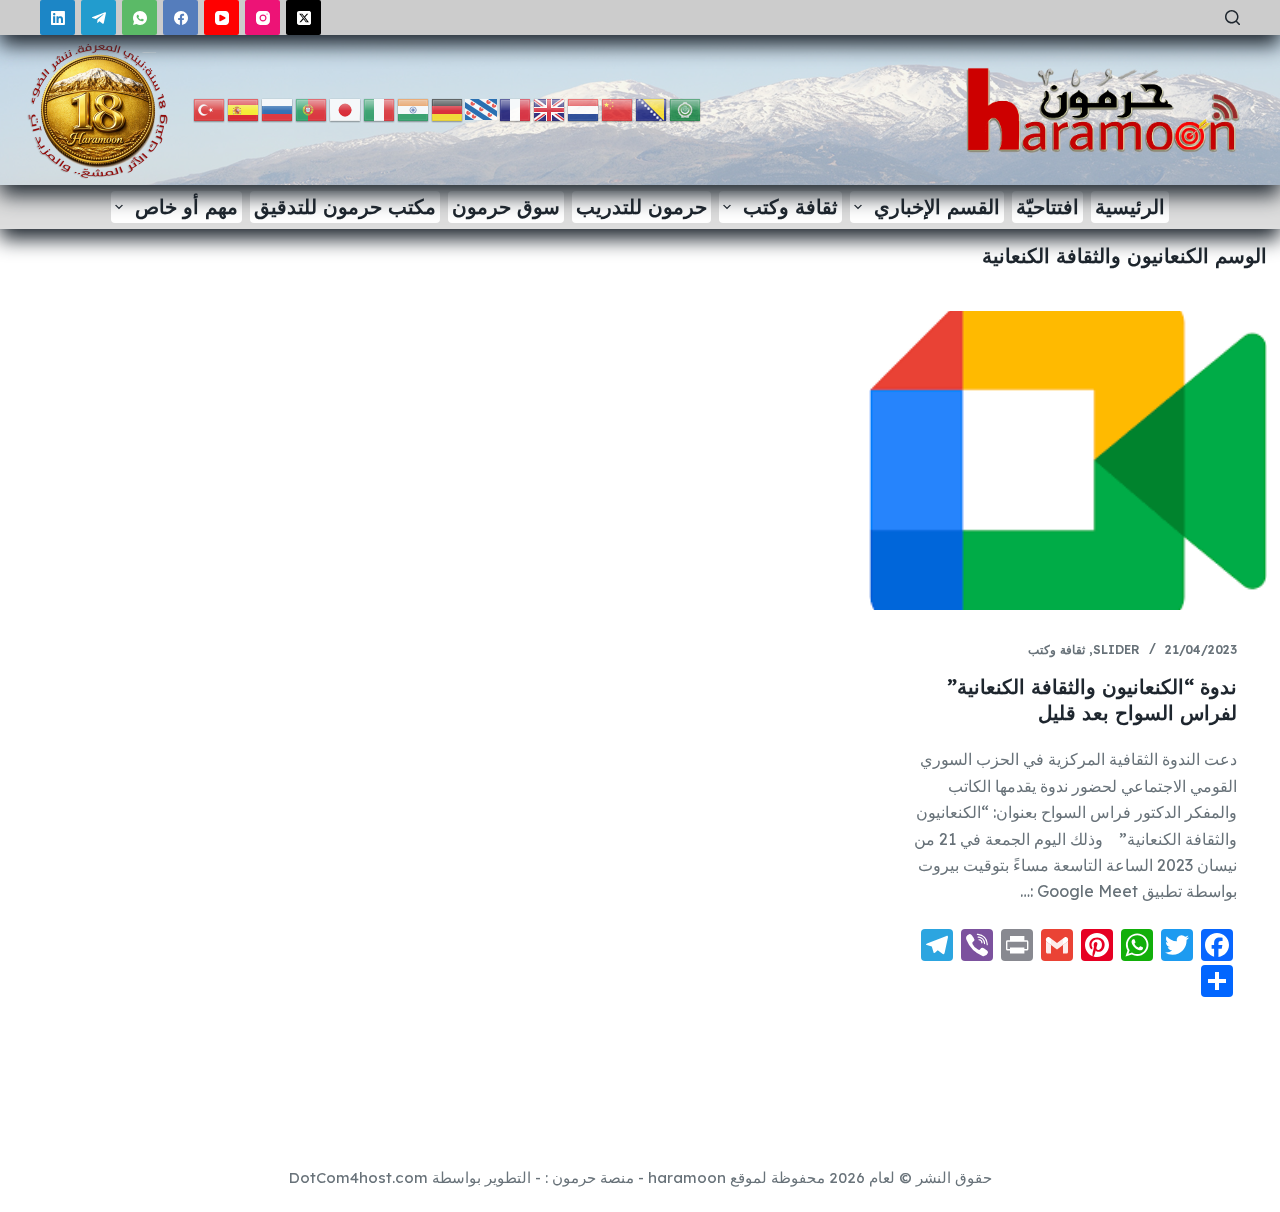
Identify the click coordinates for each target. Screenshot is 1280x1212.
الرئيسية (1130, 206)
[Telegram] (98, 17)
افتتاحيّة (1047, 206)
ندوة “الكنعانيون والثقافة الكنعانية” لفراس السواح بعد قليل (1092, 699)
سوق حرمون (506, 206)
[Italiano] (380, 108)
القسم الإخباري (937, 206)
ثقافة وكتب (790, 206)
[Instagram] (262, 17)
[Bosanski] (652, 108)
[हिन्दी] (414, 108)
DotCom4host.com (358, 1177)
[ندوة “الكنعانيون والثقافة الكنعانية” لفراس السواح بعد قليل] (1068, 460)
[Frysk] (482, 108)
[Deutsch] (448, 108)
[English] (550, 108)
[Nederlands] (584, 108)
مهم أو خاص (186, 206)
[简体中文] (618, 108)
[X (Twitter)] (303, 17)
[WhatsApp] (139, 17)
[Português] (312, 108)
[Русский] (278, 108)
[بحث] (1232, 17)
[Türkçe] (210, 108)
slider (1116, 649)
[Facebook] (180, 17)
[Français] (516, 108)
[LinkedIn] (57, 17)
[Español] (244, 108)
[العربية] (686, 108)
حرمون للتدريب (641, 206)
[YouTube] (221, 17)
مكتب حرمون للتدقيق (345, 206)
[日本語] (346, 108)
